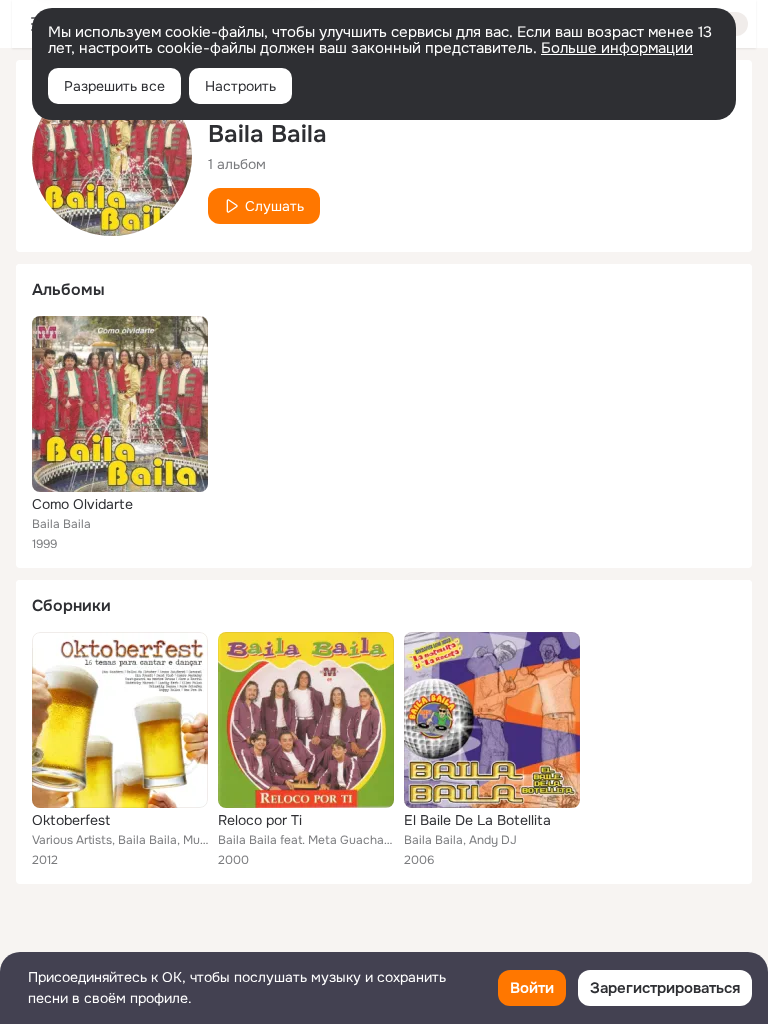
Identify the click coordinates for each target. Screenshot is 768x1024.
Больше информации (617, 48)
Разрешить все (114, 86)
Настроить (240, 86)
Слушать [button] (274, 206)
